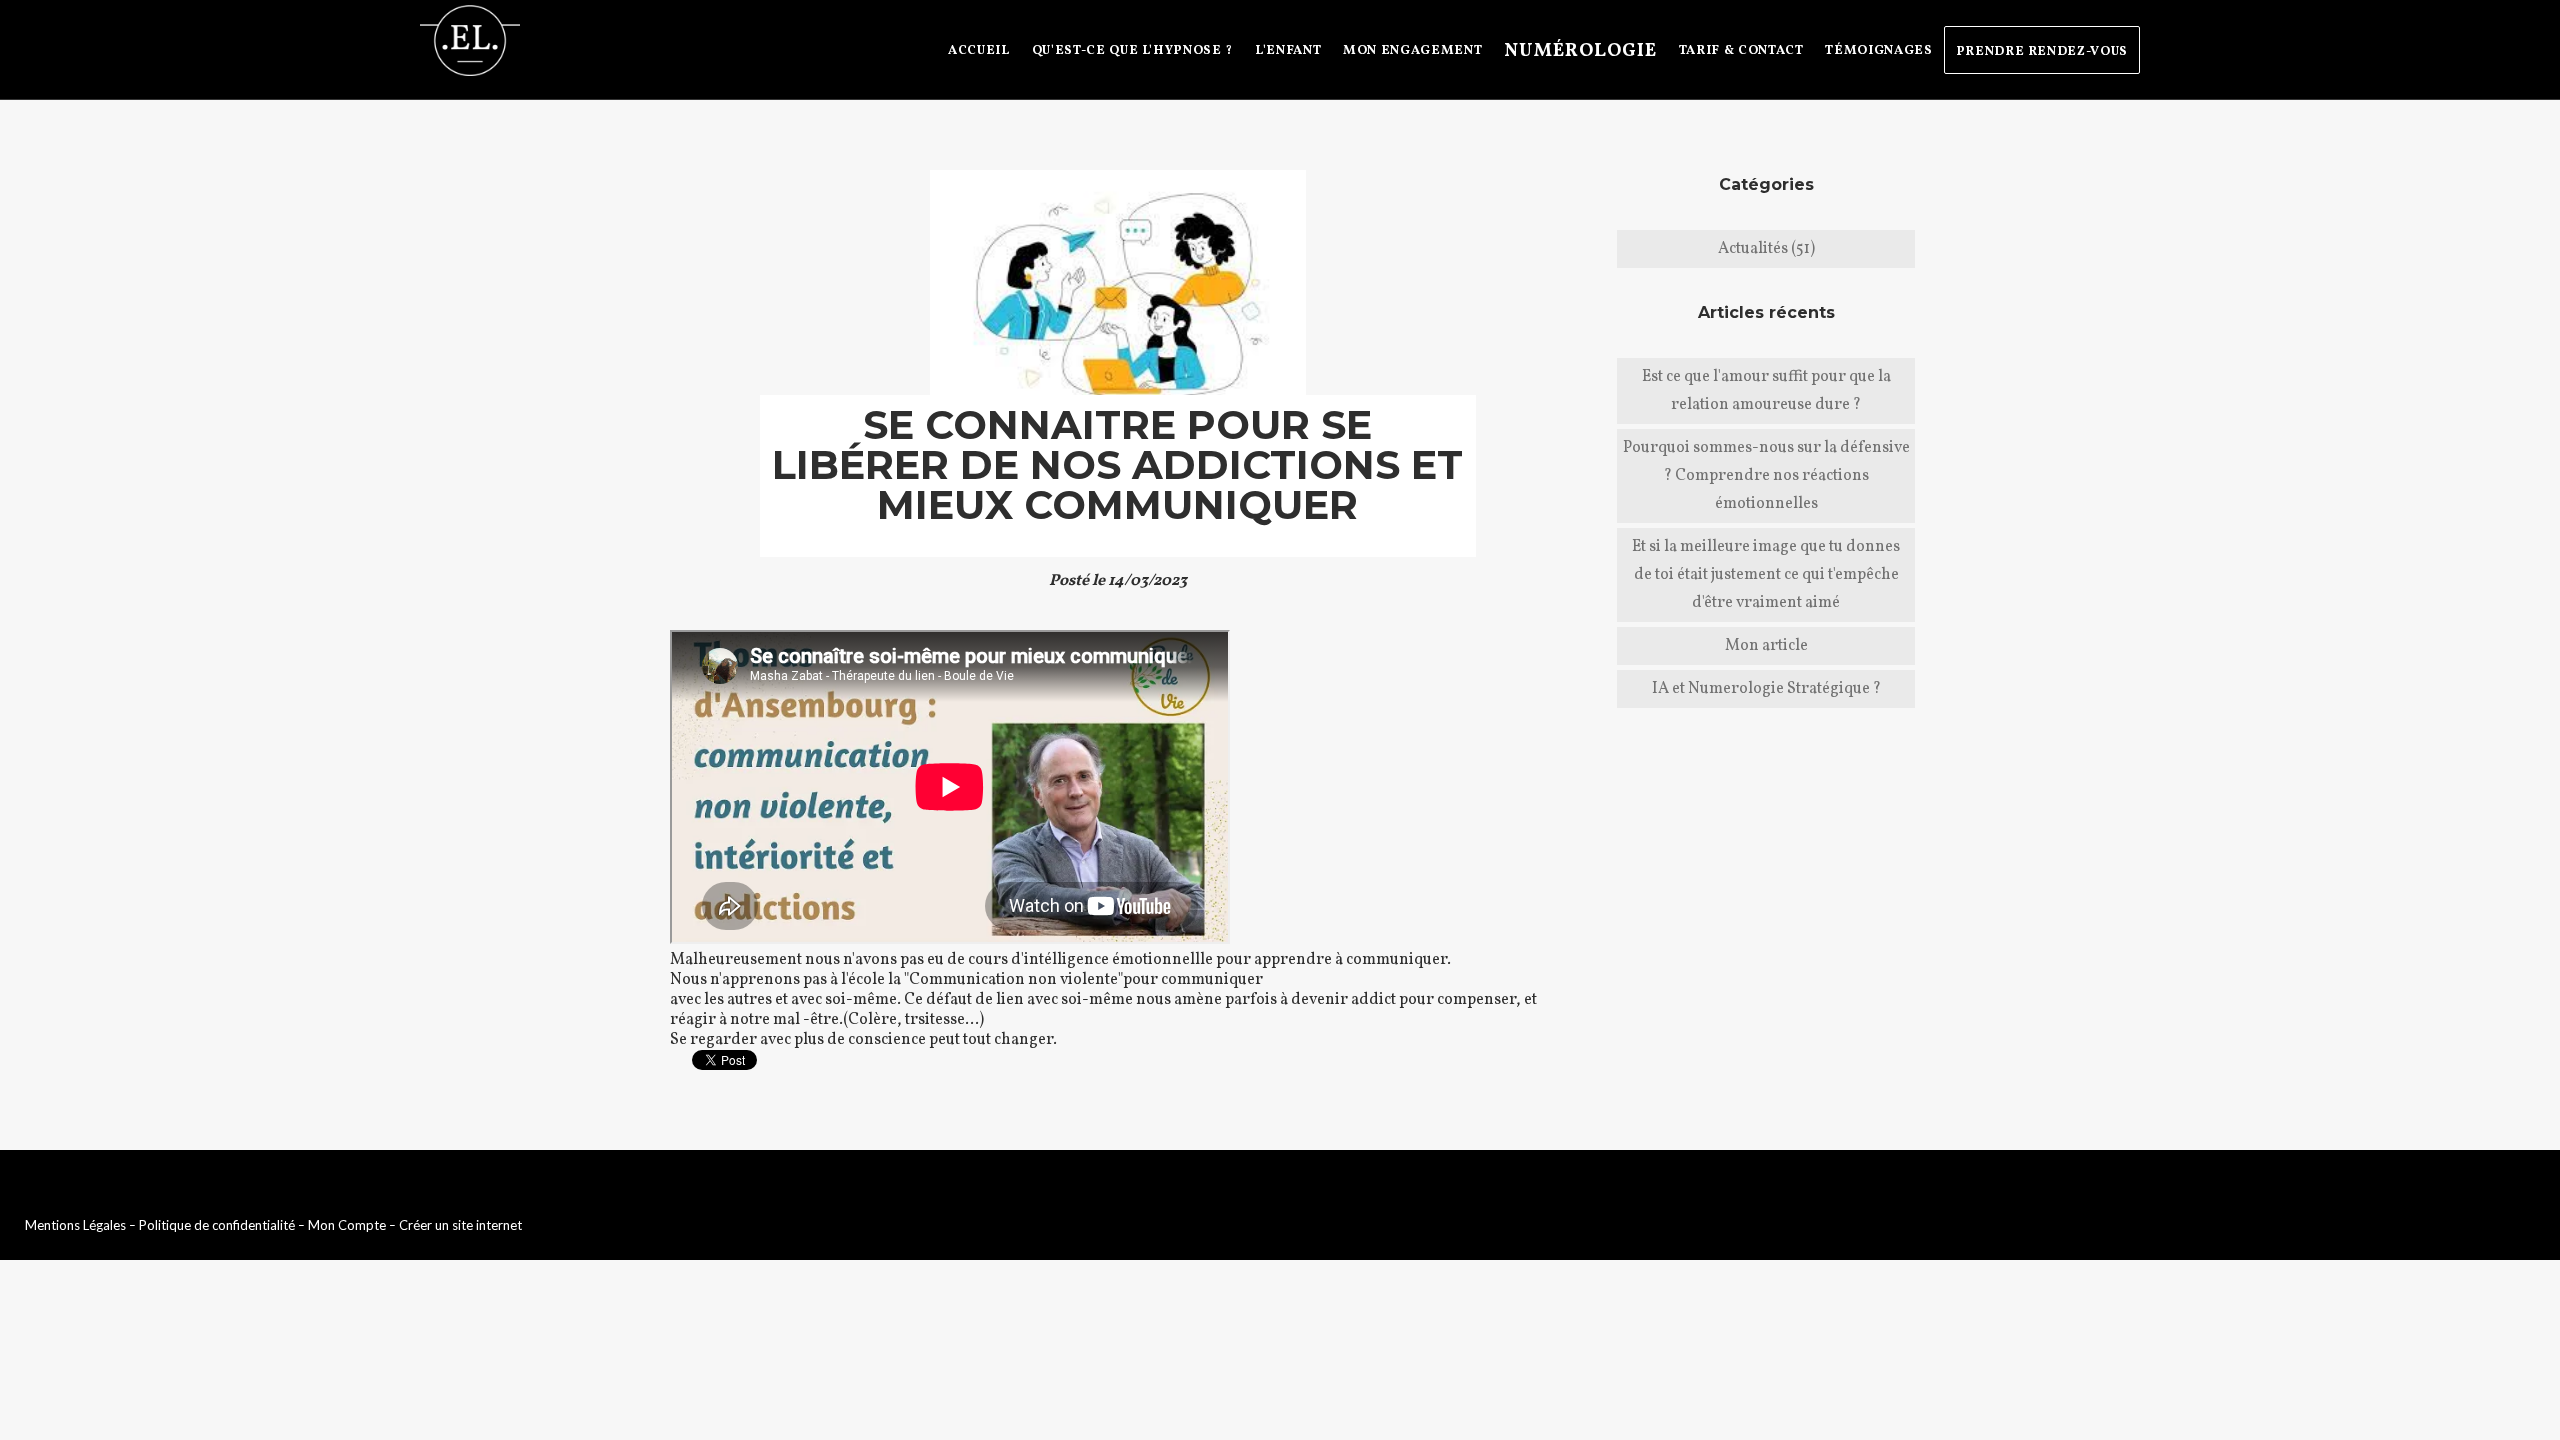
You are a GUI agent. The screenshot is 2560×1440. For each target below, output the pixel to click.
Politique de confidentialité (217, 1225)
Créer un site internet (460, 1225)
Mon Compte (347, 1225)
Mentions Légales (75, 1225)
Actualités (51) (1766, 249)
